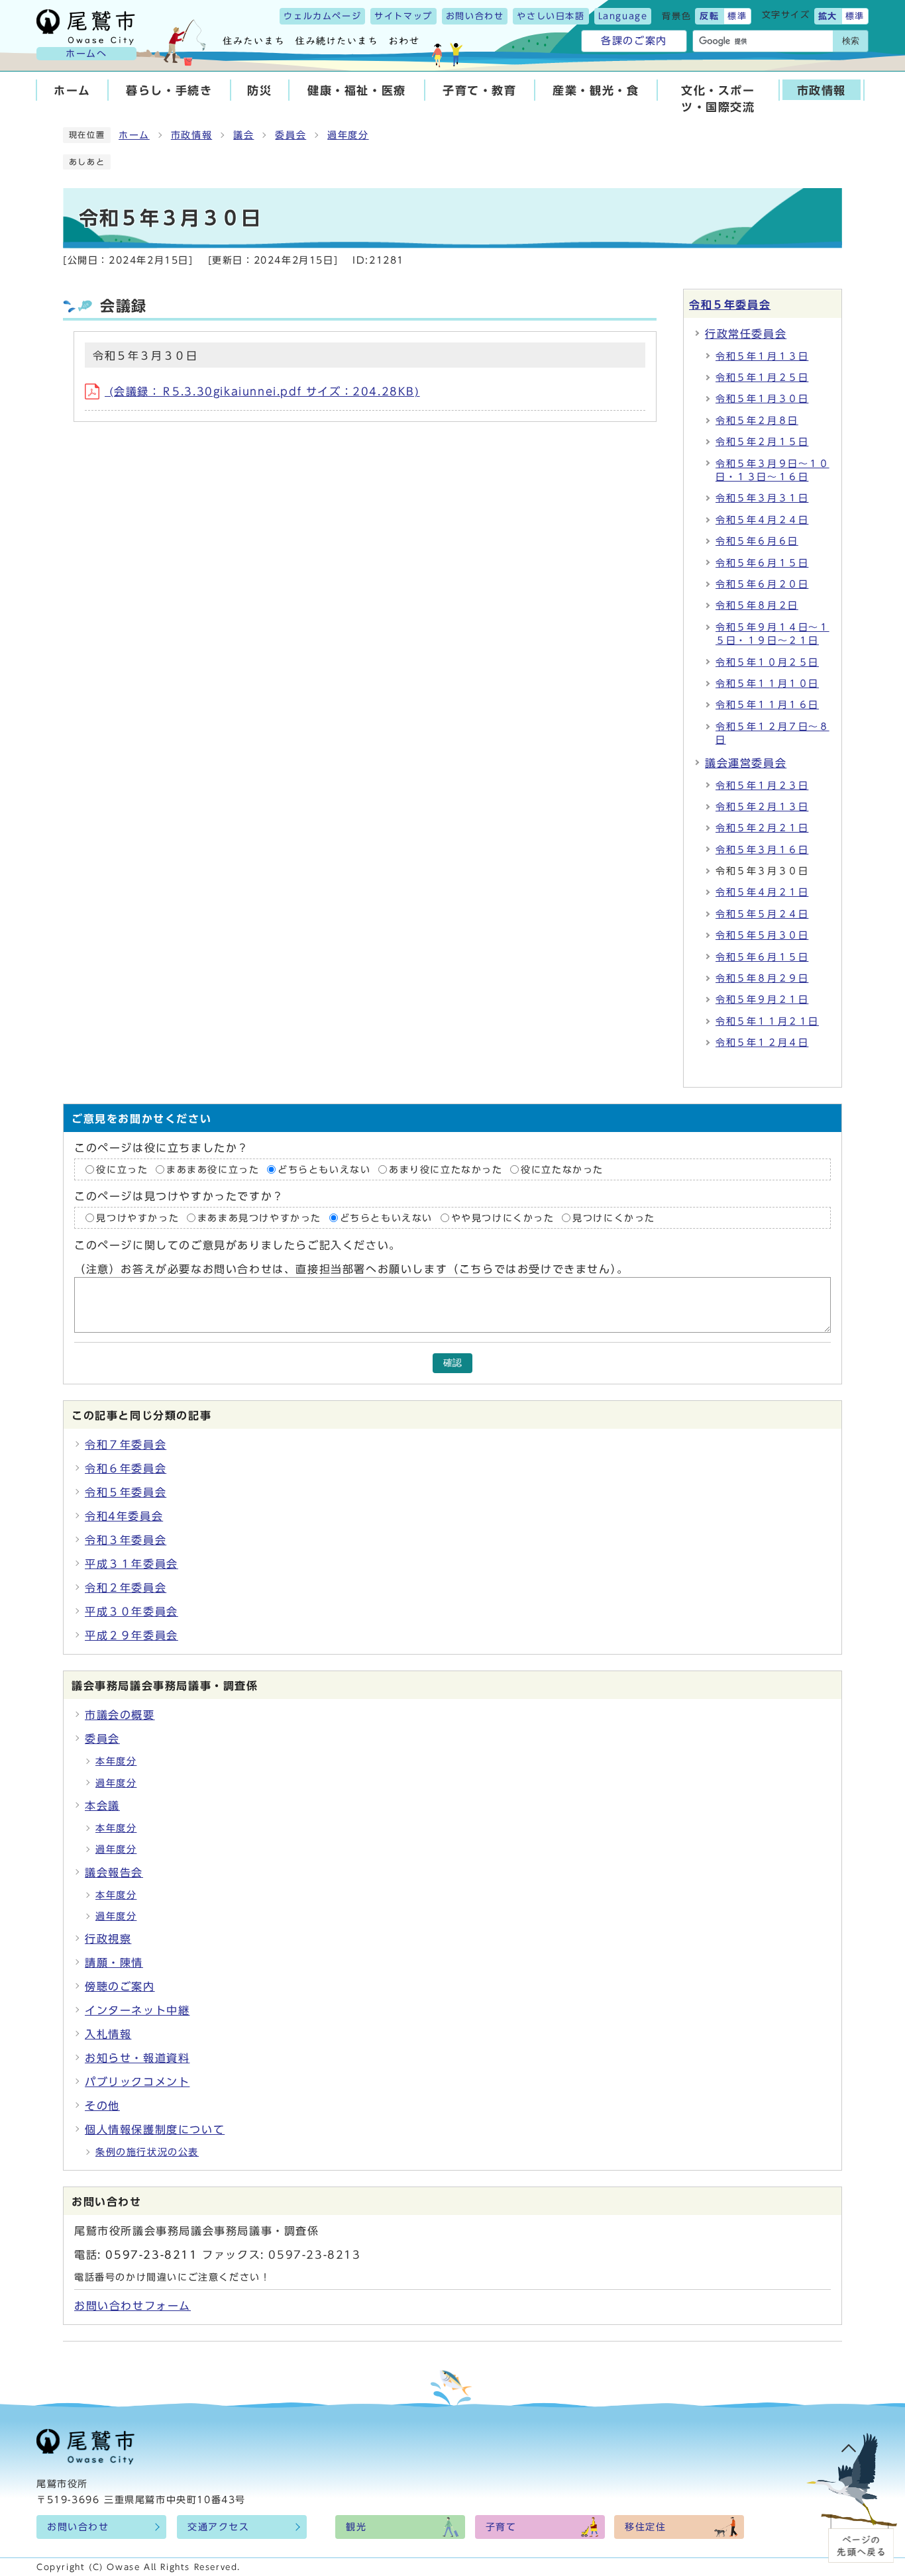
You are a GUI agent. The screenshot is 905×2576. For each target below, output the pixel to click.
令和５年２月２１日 (762, 828)
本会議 (102, 1806)
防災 (259, 90)
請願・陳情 (114, 1963)
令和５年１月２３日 (762, 786)
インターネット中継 (137, 2010)
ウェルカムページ (322, 16)
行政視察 (108, 1939)
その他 (102, 2106)
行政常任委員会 (746, 334)
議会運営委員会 (746, 763)
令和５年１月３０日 (762, 399)
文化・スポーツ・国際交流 (718, 99)
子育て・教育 (480, 90)
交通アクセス (219, 2527)
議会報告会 (114, 1873)
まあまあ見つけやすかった (259, 1218)
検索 (851, 41)
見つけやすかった (137, 1218)
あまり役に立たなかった (446, 1169)
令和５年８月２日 (757, 605)
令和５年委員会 (730, 305)
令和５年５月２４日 (762, 914)
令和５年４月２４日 (762, 520)
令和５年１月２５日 (762, 378)
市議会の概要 (120, 1715)
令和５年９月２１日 (762, 1000)
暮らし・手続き (169, 90)
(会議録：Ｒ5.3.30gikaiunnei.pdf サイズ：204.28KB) (262, 391)
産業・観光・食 (596, 90)
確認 (452, 1363)
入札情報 (108, 2034)
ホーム (72, 90)
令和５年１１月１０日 (767, 684)
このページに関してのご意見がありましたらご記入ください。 (238, 1245)
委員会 (291, 135)
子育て (501, 2527)
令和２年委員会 (126, 1588)
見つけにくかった (614, 1218)
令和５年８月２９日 (762, 978)
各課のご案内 (634, 41)
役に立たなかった (562, 1169)
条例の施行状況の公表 (147, 2152)
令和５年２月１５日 (762, 442)
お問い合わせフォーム (133, 2306)
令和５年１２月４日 (762, 1043)
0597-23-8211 (151, 2255)
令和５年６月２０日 (762, 584)
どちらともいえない (324, 1169)
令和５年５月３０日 (762, 935)
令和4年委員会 (124, 1516)
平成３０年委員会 (132, 1612)
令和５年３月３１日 (762, 498)
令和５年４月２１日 (762, 892)
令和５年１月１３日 (762, 356)
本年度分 (116, 1761)
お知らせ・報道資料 (137, 2058)
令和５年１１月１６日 (767, 705)
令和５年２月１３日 (762, 807)
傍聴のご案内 (120, 1986)
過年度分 (348, 135)
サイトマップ (403, 16)
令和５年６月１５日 (762, 563)
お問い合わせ (475, 16)
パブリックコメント (137, 2082)
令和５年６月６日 (757, 541)
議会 (243, 135)
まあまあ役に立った (213, 1169)
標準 (737, 16)
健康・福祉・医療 (357, 90)
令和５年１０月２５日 (767, 662)
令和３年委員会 (126, 1540)
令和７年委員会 (126, 1445)
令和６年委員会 (126, 1468)
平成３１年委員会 (132, 1564)
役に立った (122, 1169)
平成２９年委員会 (132, 1635)
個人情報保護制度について (155, 2130)
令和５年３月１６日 (762, 850)
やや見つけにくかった (505, 1218)
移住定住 (645, 2527)
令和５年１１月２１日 (767, 1021)
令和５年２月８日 (757, 421)
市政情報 (822, 90)
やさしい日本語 (551, 16)
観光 (356, 2527)
